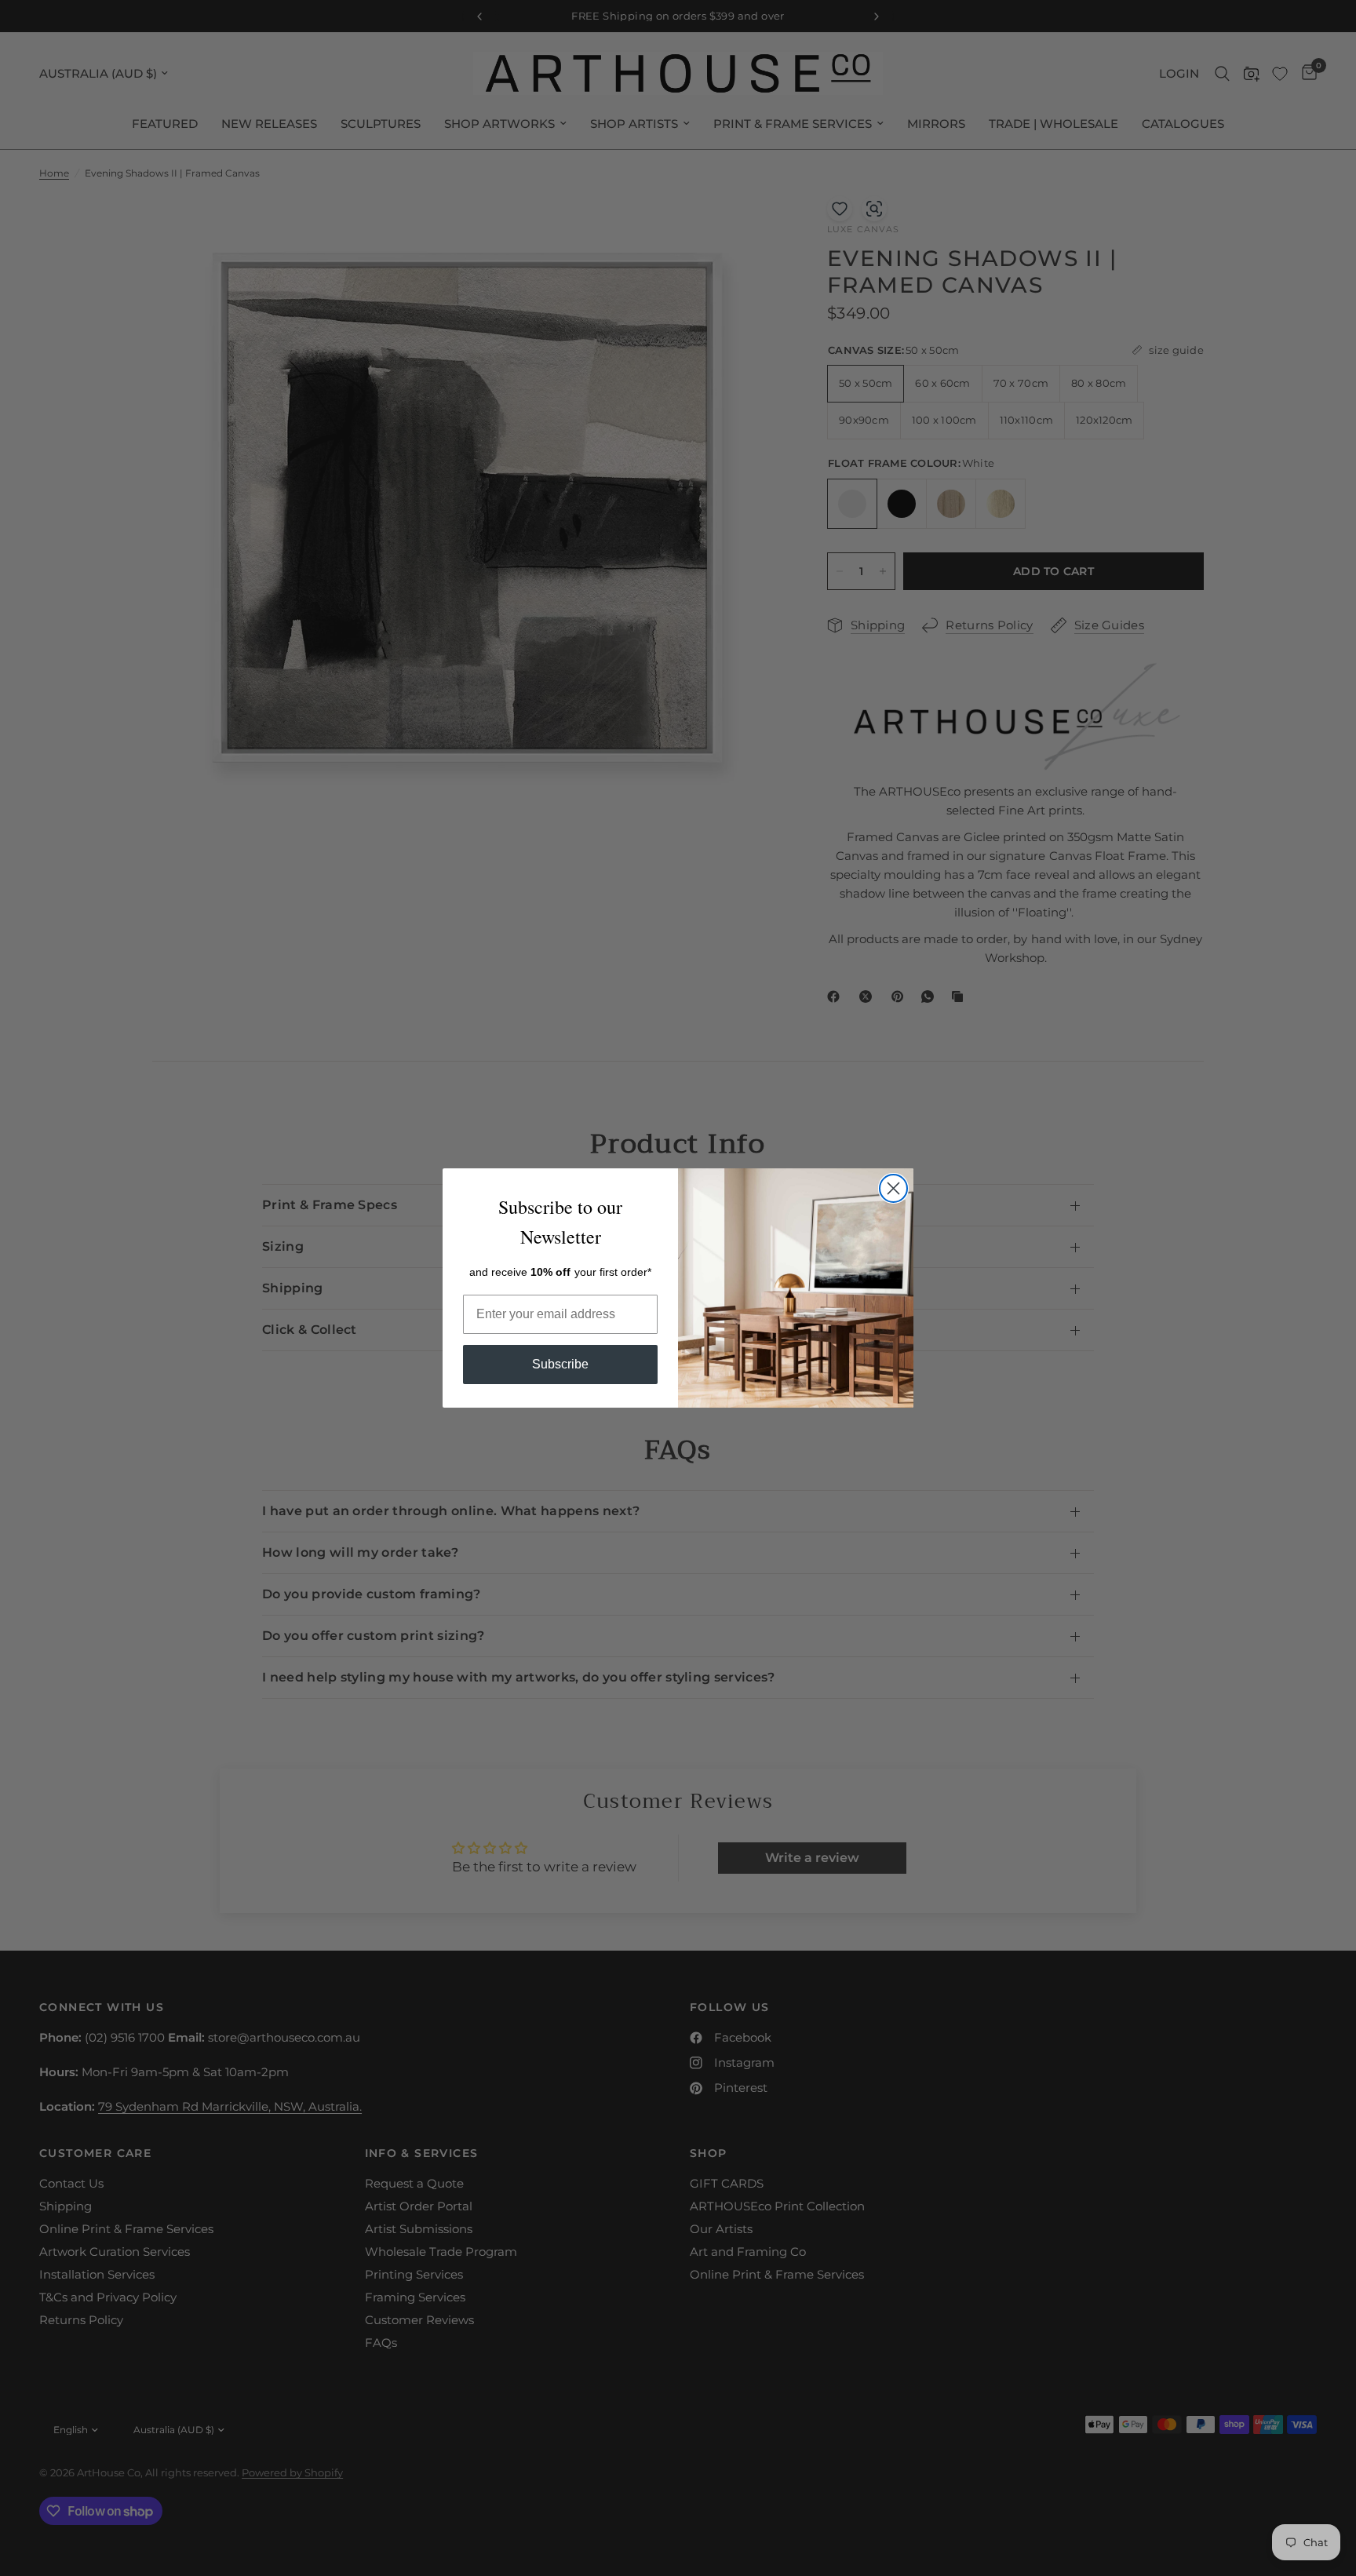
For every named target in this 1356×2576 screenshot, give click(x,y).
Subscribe (560, 1364)
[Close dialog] (893, 1188)
